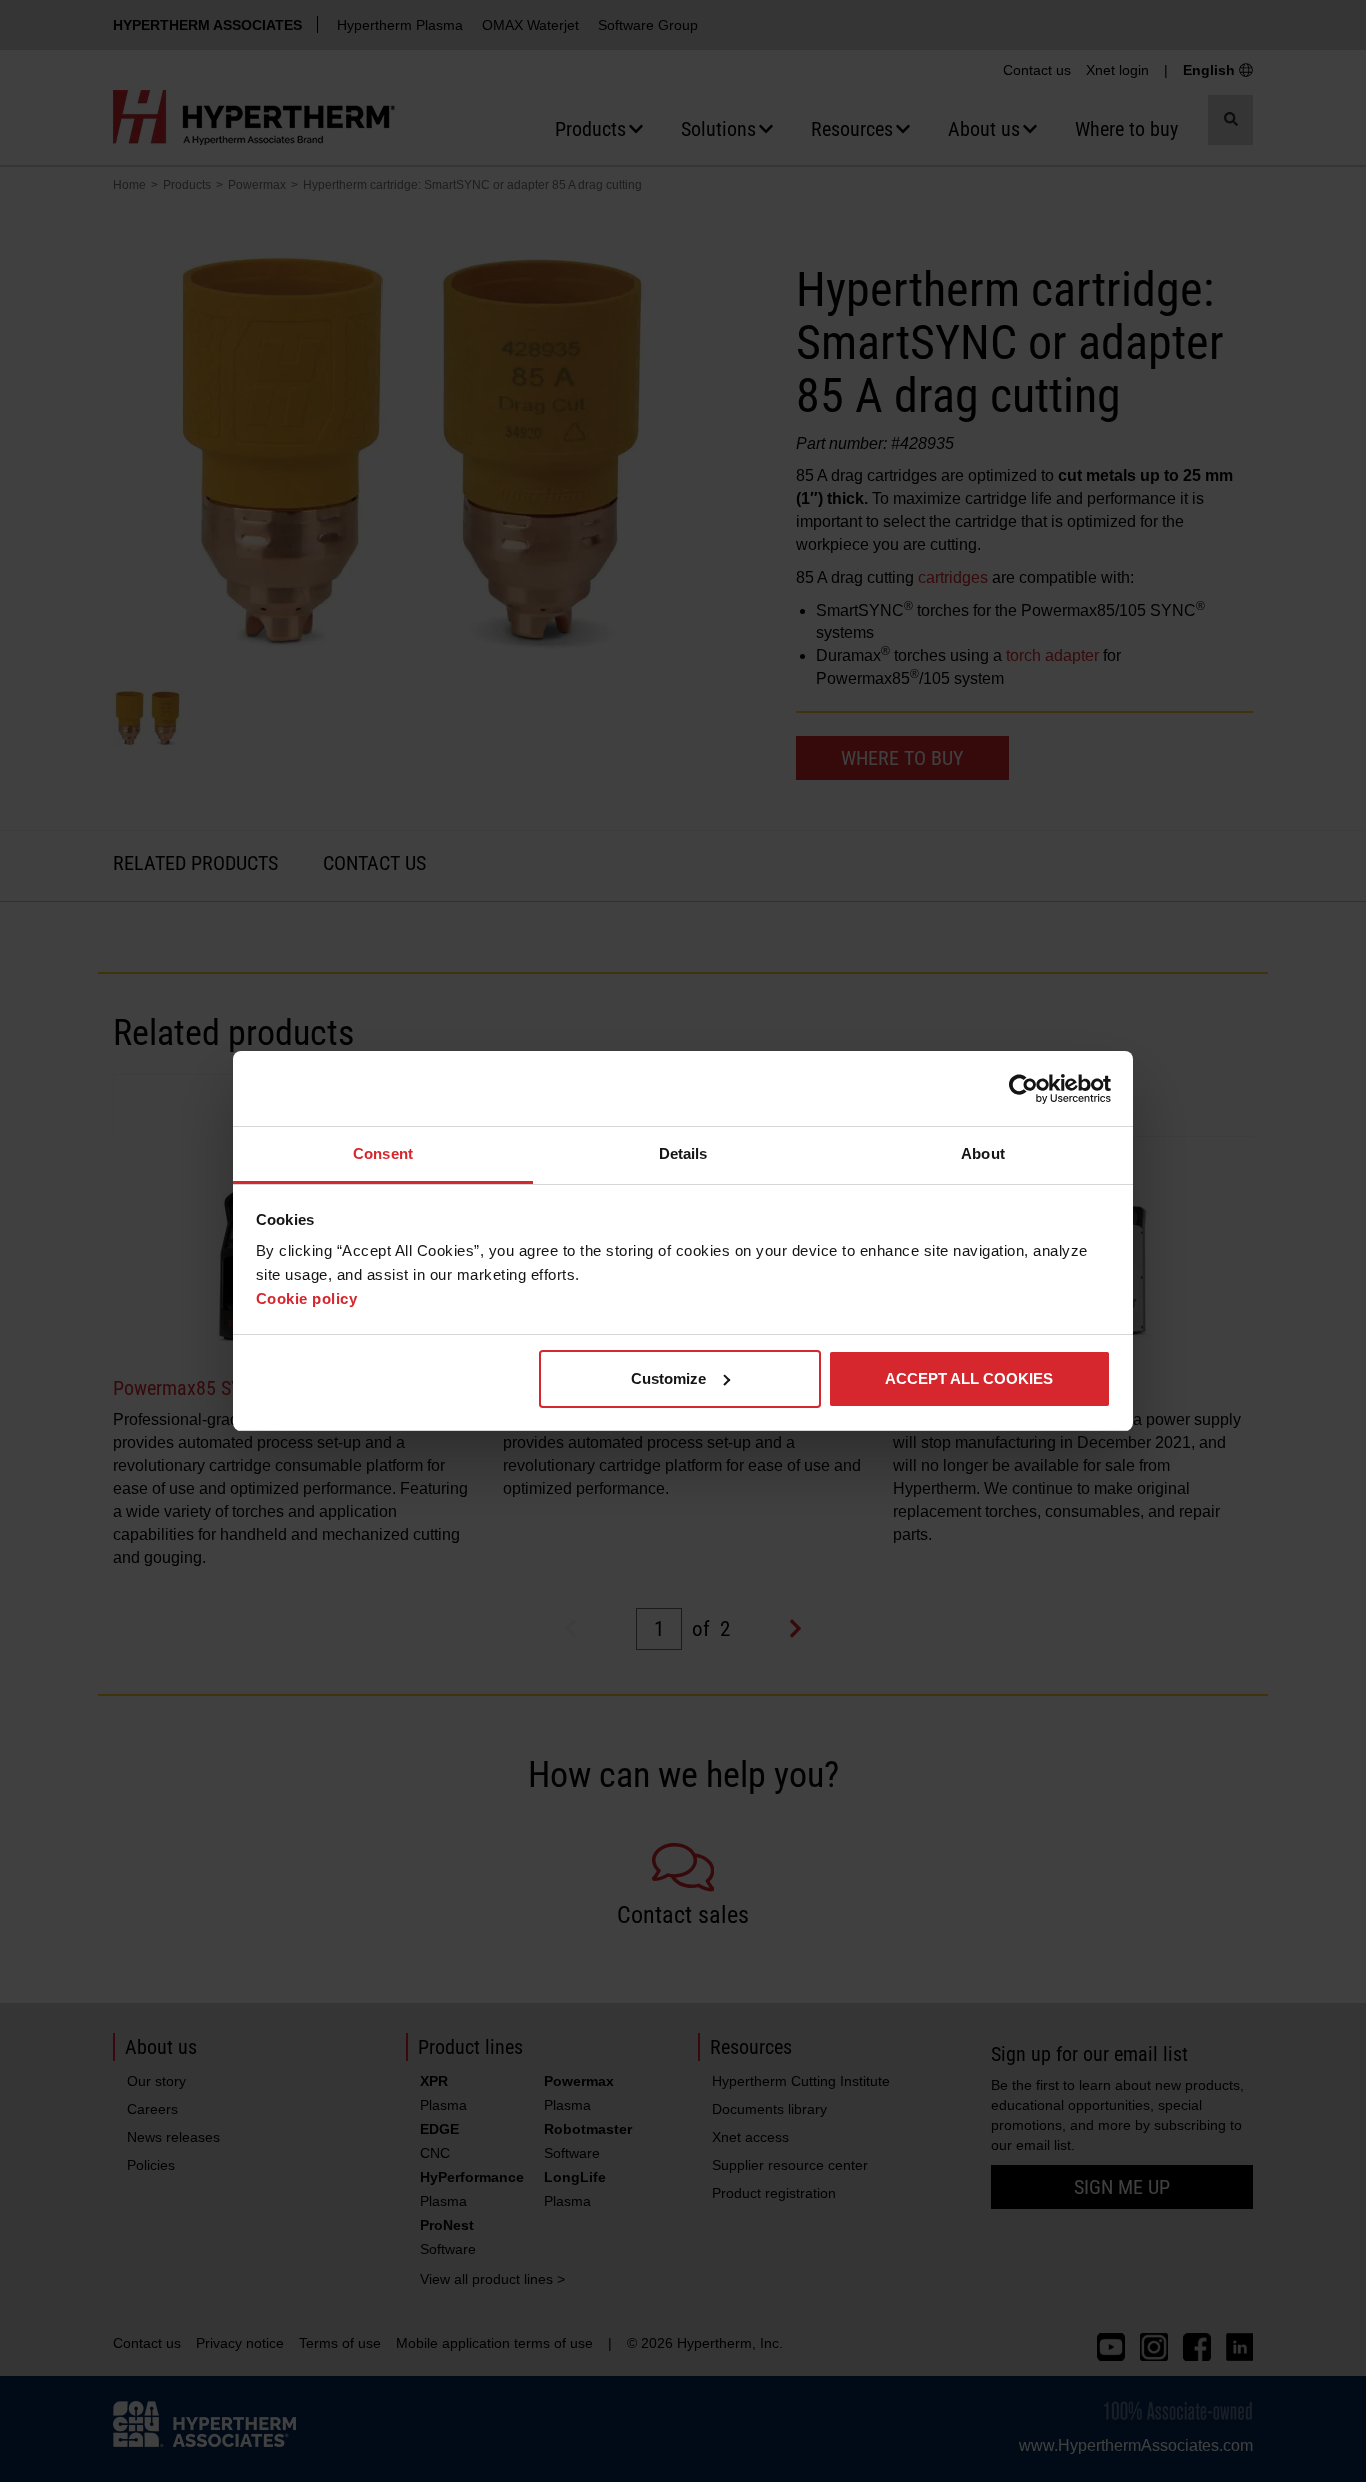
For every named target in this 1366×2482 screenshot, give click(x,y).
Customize (668, 1378)
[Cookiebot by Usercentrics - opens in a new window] (1023, 1089)
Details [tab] (683, 1153)
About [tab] (983, 1153)
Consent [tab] (383, 1153)
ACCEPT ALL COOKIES (969, 1378)
